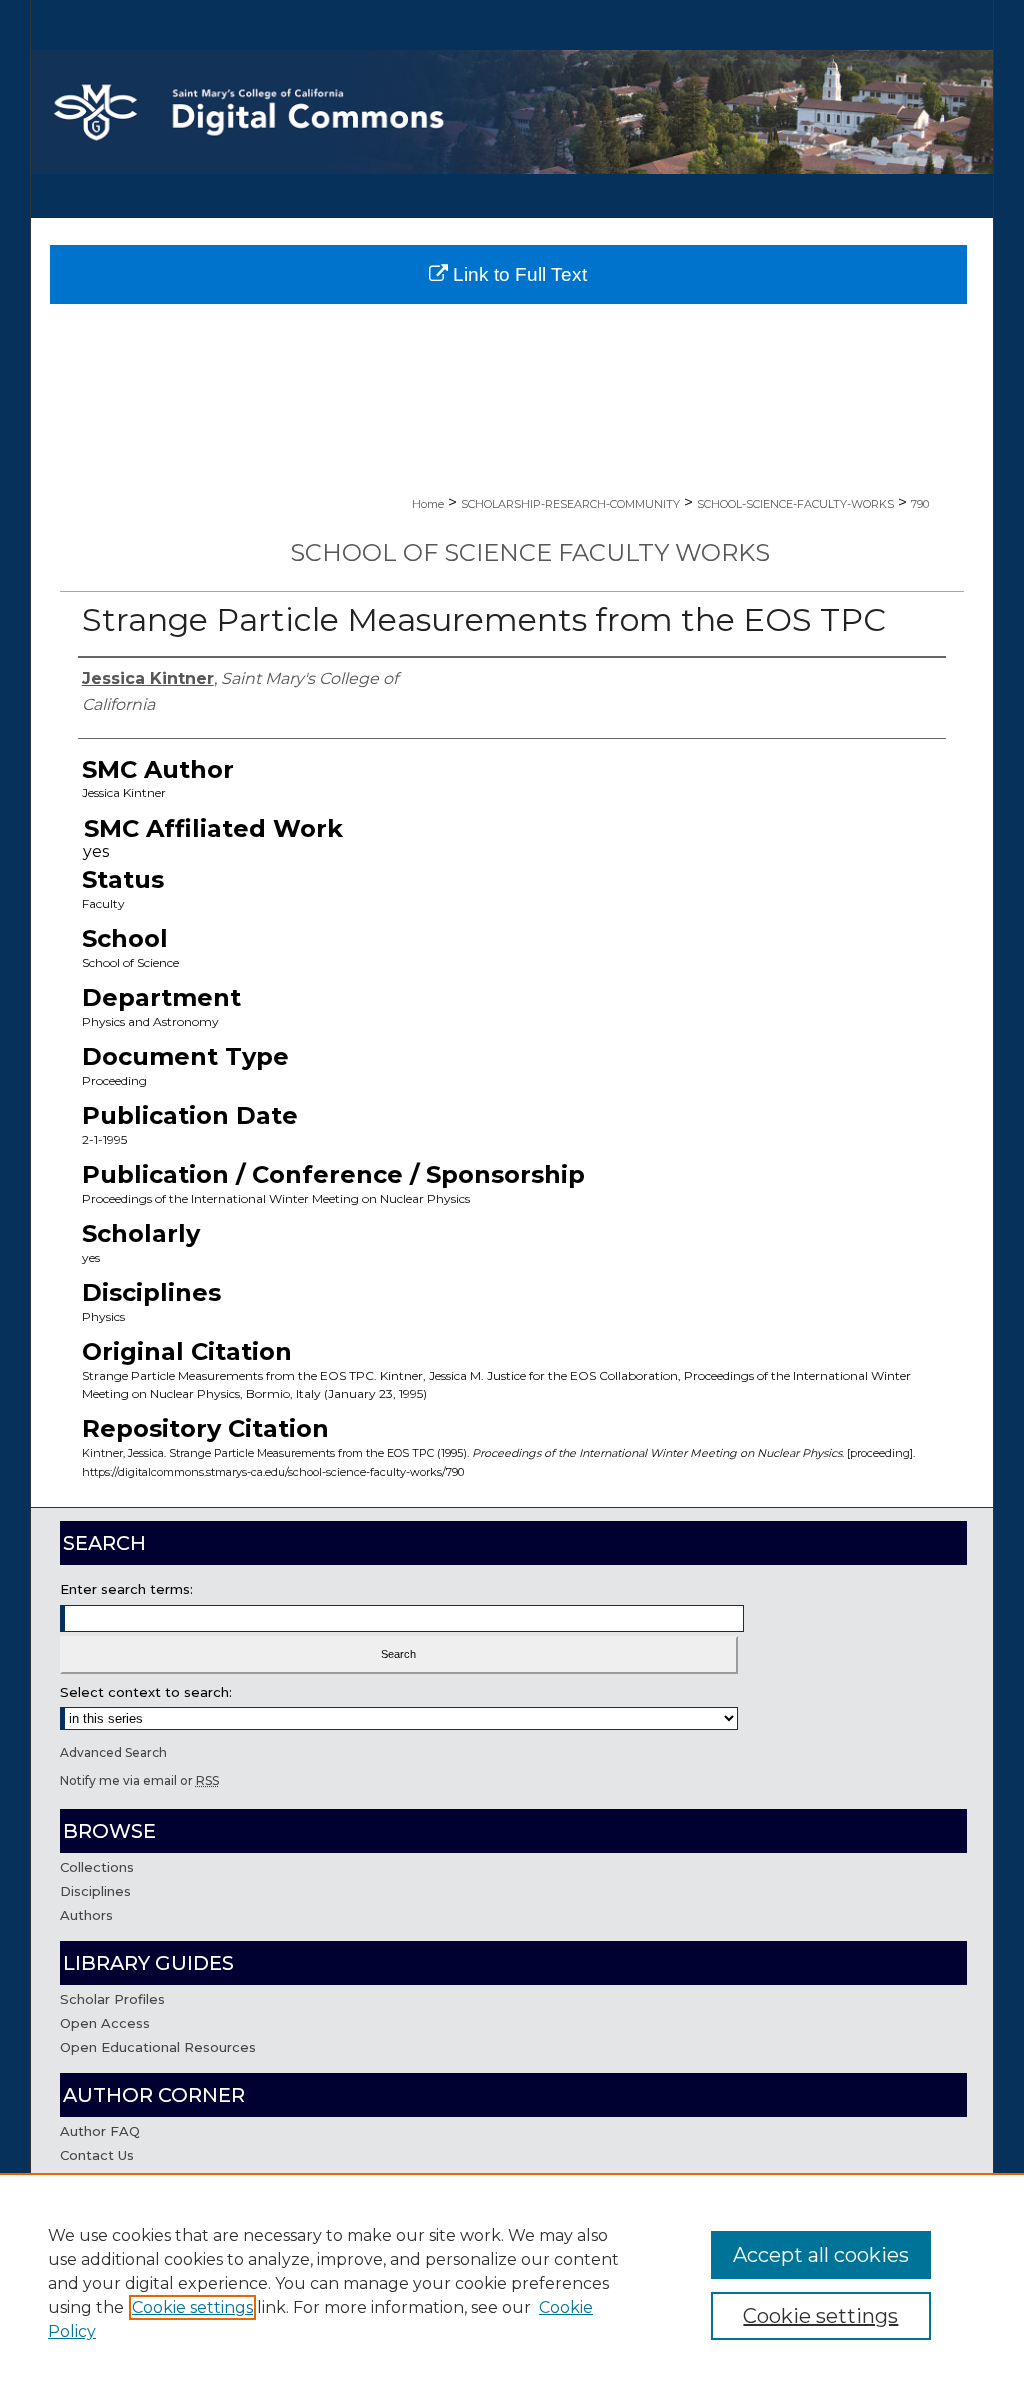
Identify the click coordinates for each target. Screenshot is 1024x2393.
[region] (512, 2283)
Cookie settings (192, 2307)
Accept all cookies (821, 2255)
